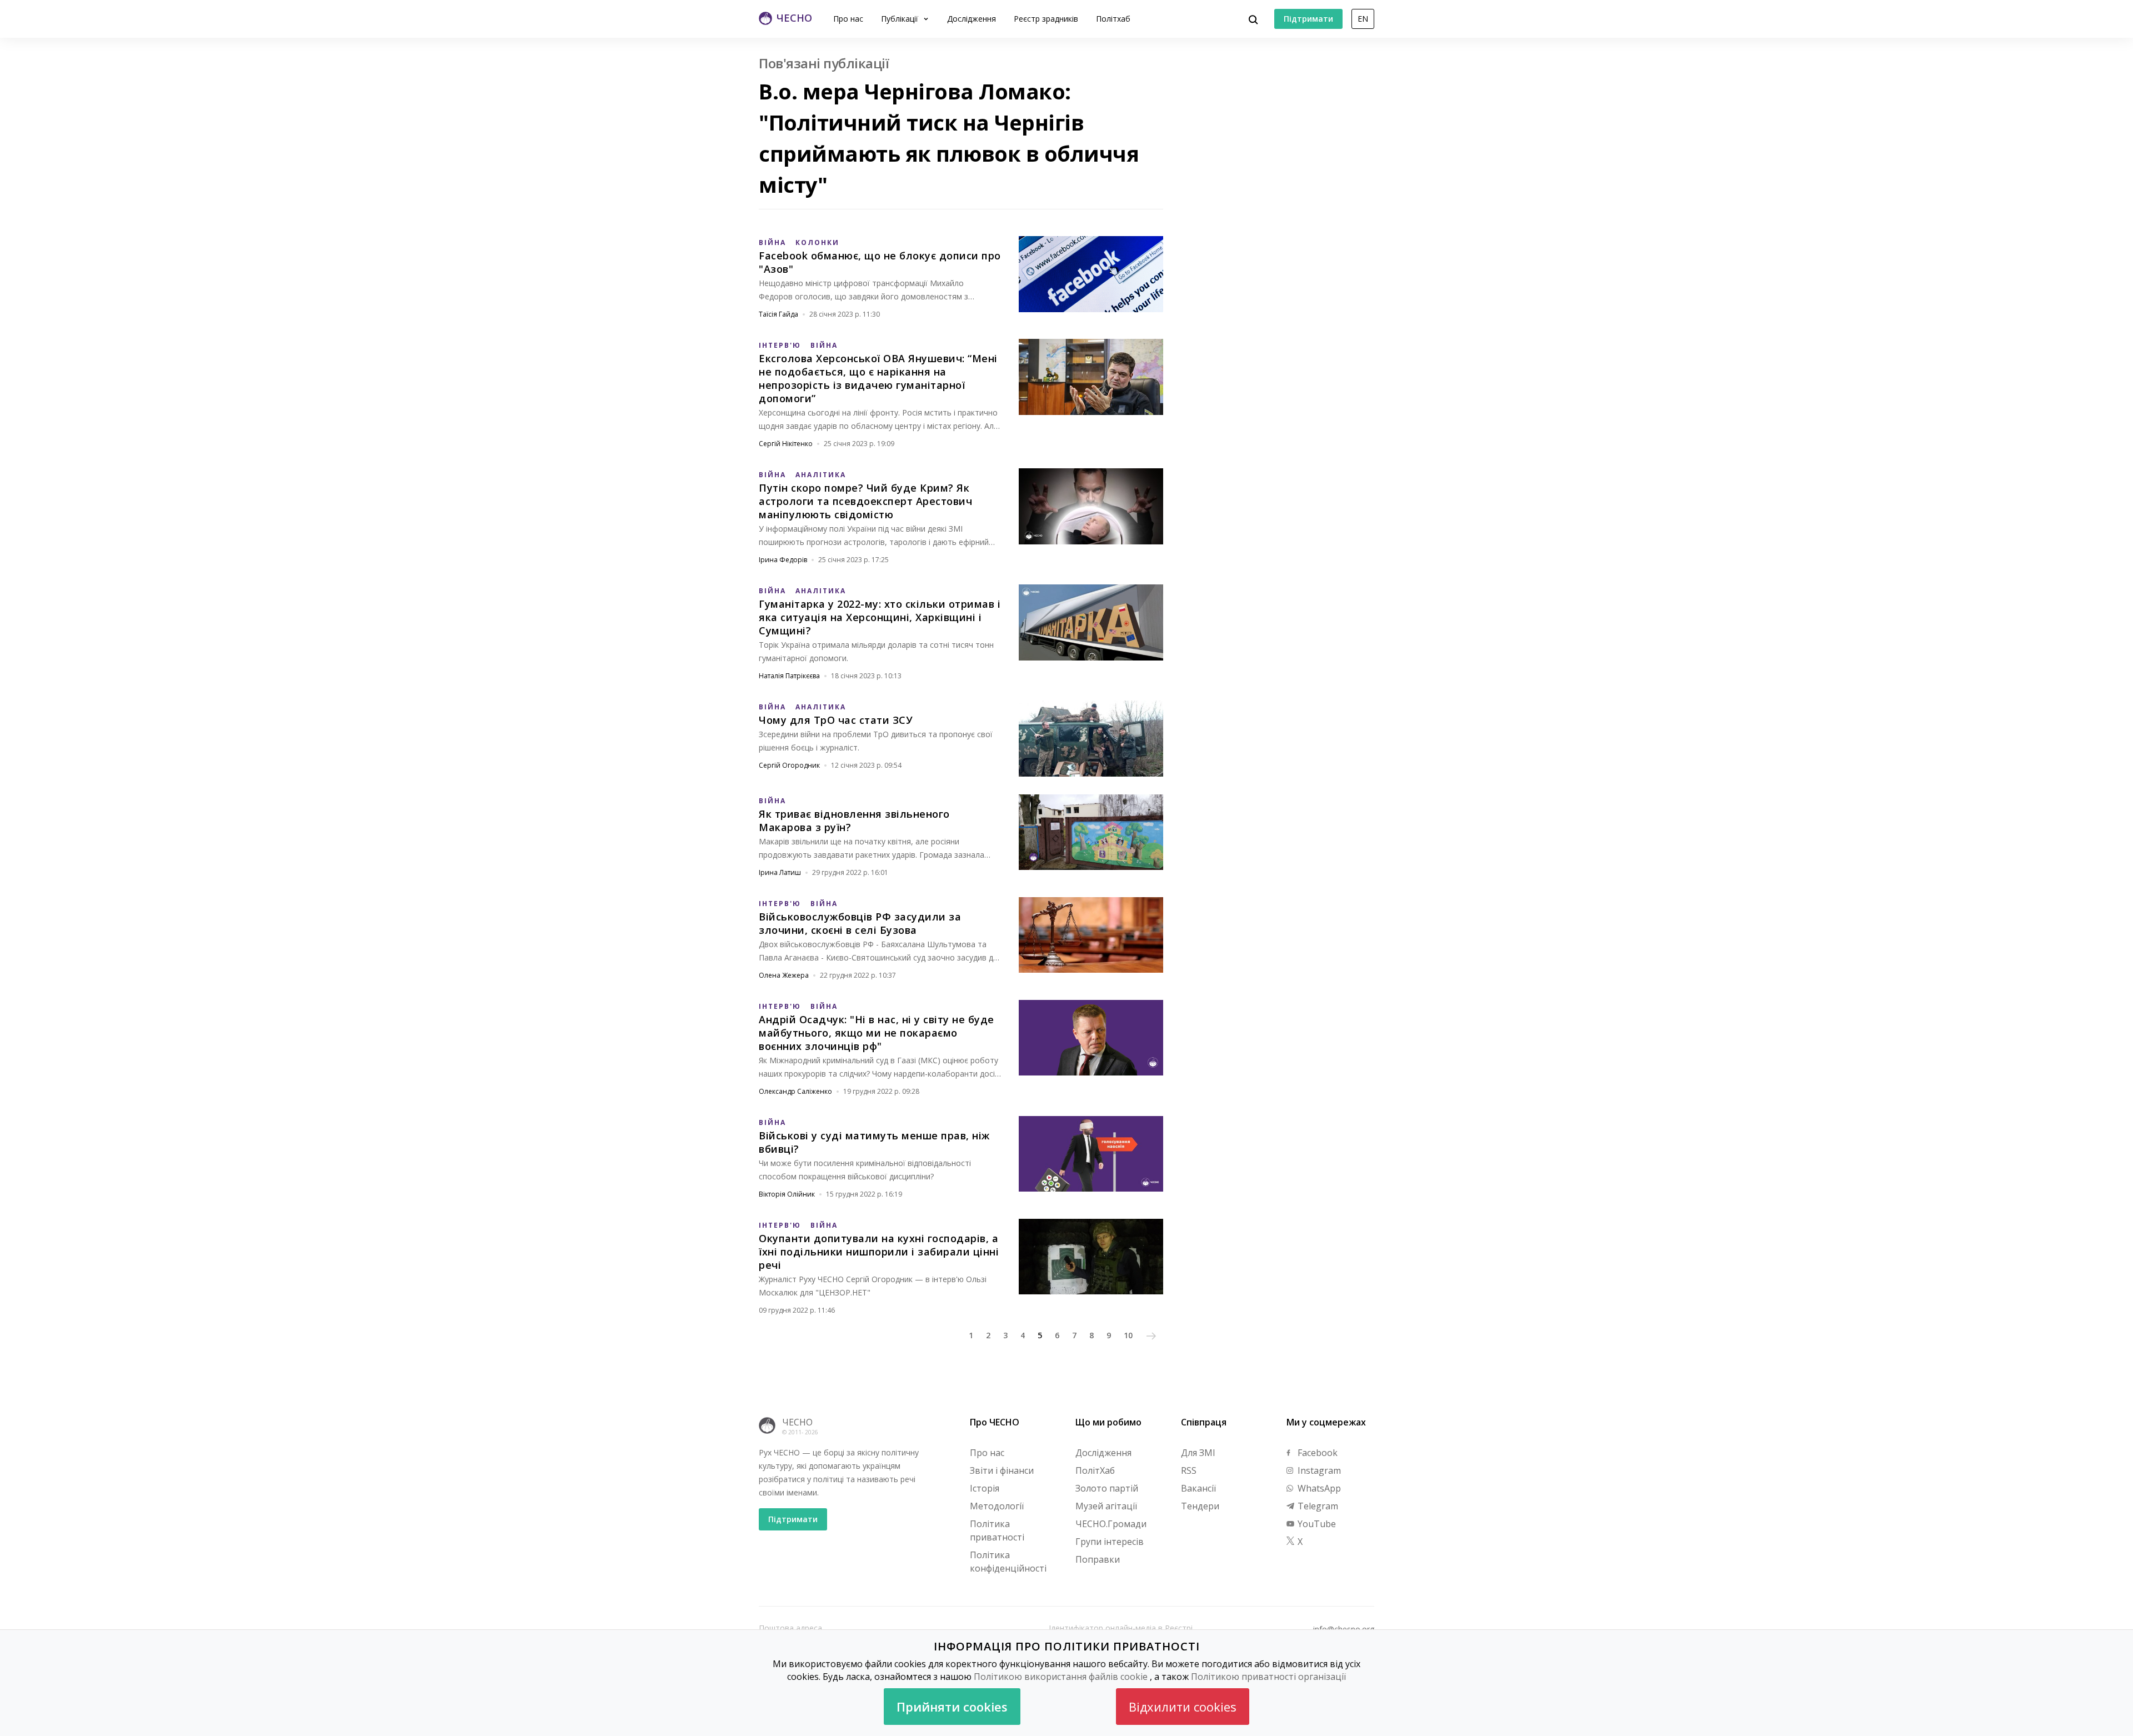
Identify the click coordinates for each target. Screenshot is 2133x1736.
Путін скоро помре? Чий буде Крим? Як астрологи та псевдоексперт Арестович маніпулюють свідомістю (865, 501)
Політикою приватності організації (1268, 1677)
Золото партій (1107, 1488)
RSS (1189, 1470)
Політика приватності (997, 1530)
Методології (997, 1506)
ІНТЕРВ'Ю (780, 345)
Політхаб (1113, 19)
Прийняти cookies (952, 1707)
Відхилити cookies (1183, 1707)
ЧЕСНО (797, 1422)
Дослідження (972, 19)
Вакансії (1198, 1488)
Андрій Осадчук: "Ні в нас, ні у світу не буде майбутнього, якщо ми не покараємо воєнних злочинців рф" (877, 1033)
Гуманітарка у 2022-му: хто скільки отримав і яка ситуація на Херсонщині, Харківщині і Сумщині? (880, 617)
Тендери (1200, 1506)
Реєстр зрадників (1046, 19)
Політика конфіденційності (1008, 1562)
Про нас (848, 19)
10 (1128, 1335)
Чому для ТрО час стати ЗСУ (836, 720)
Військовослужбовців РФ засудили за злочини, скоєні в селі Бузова (860, 923)
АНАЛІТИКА (821, 475)
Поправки (1098, 1559)
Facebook (1316, 1453)
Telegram (1317, 1506)
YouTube (1316, 1524)
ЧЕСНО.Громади (1111, 1524)
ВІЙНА (772, 242)
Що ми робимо (1108, 1422)
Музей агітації (1106, 1506)
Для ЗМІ (1198, 1453)
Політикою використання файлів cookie (1061, 1677)
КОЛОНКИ (817, 242)
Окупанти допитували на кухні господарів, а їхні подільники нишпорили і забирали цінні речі (879, 1252)
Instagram (1318, 1470)
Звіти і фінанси (1002, 1470)
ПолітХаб (1095, 1470)
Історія (985, 1488)
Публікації (901, 19)
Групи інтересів (1110, 1542)
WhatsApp (1318, 1488)
